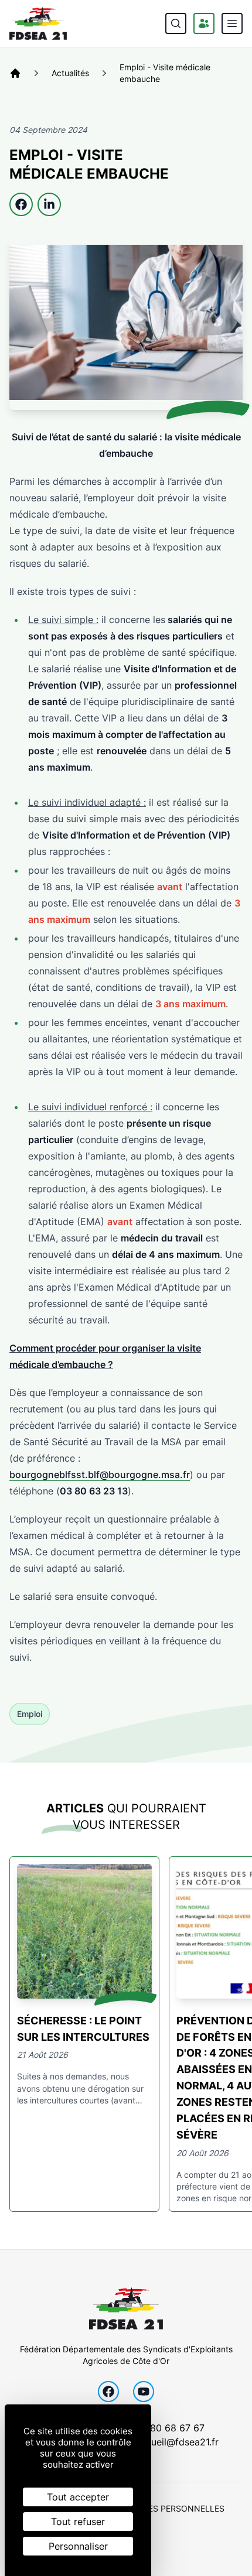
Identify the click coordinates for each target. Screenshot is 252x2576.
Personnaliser (78, 2546)
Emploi (30, 1714)
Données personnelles (171, 2508)
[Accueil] (15, 73)
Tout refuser (78, 2522)
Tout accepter (78, 2497)
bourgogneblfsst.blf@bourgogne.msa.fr (100, 1475)
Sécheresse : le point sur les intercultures (83, 2029)
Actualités (70, 73)
